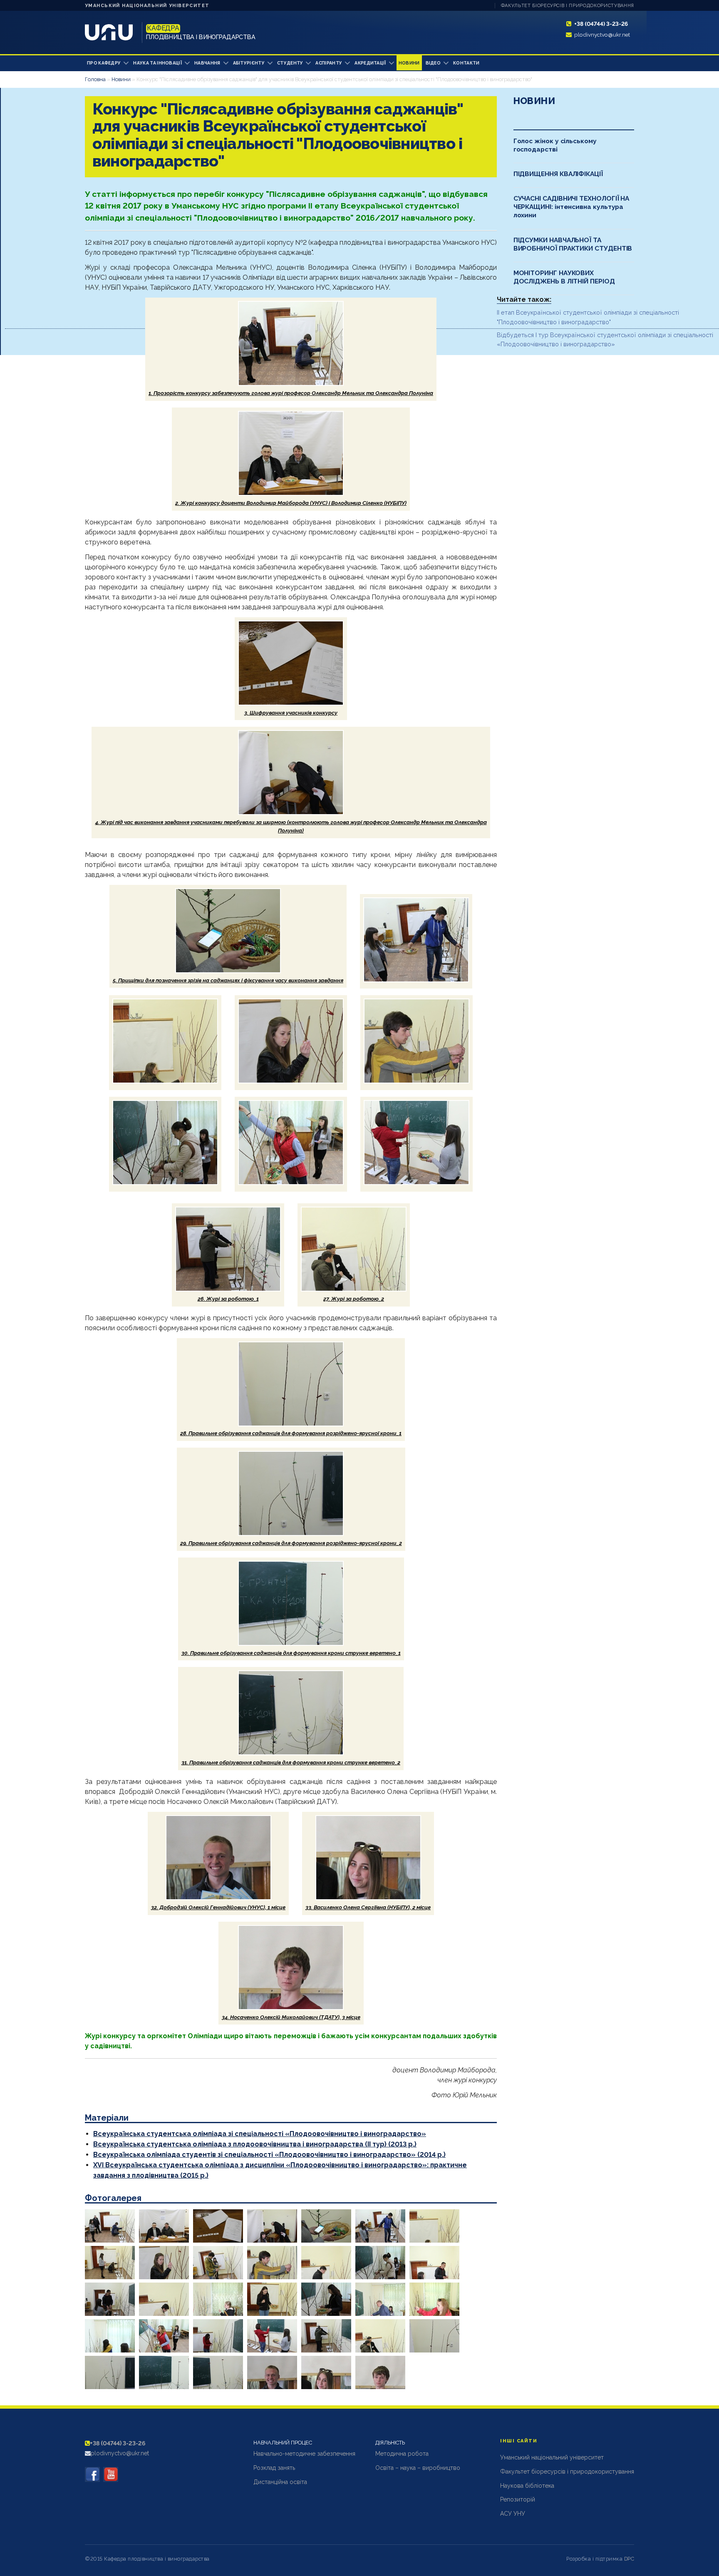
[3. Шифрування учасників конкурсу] (218, 2226)
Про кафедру (104, 63)
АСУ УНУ (513, 2514)
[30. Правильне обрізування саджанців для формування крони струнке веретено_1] (164, 2372)
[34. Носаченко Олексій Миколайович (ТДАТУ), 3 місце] (380, 2372)
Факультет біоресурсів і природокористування (568, 6)
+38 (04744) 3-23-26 (601, 24)
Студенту (290, 63)
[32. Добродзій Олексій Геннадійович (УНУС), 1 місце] (272, 2372)
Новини (409, 63)
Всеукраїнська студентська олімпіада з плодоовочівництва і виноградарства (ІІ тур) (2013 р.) (255, 2144)
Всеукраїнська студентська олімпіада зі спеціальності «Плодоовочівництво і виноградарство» (260, 2134)
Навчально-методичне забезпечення (304, 2454)
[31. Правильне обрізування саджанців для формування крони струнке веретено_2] (218, 2372)
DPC (629, 2559)
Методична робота (402, 2454)
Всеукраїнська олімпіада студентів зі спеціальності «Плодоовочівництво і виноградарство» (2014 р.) (269, 2155)
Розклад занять (274, 2468)
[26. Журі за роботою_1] (326, 2336)
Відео (433, 63)
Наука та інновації (157, 63)
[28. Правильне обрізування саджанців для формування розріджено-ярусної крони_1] (434, 2336)
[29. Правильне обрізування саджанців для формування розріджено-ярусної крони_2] (110, 2372)
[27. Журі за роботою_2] (380, 2336)
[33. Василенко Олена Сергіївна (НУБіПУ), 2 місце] (326, 2372)
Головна (95, 79)
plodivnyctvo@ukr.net (602, 35)
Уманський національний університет (147, 6)
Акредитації (370, 63)
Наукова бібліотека (527, 2486)
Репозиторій (518, 2499)
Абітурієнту (249, 63)
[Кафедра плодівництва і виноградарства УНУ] (92, 2474)
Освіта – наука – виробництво (418, 2468)
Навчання (207, 63)
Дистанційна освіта (280, 2482)
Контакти (466, 63)
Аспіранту (329, 63)
